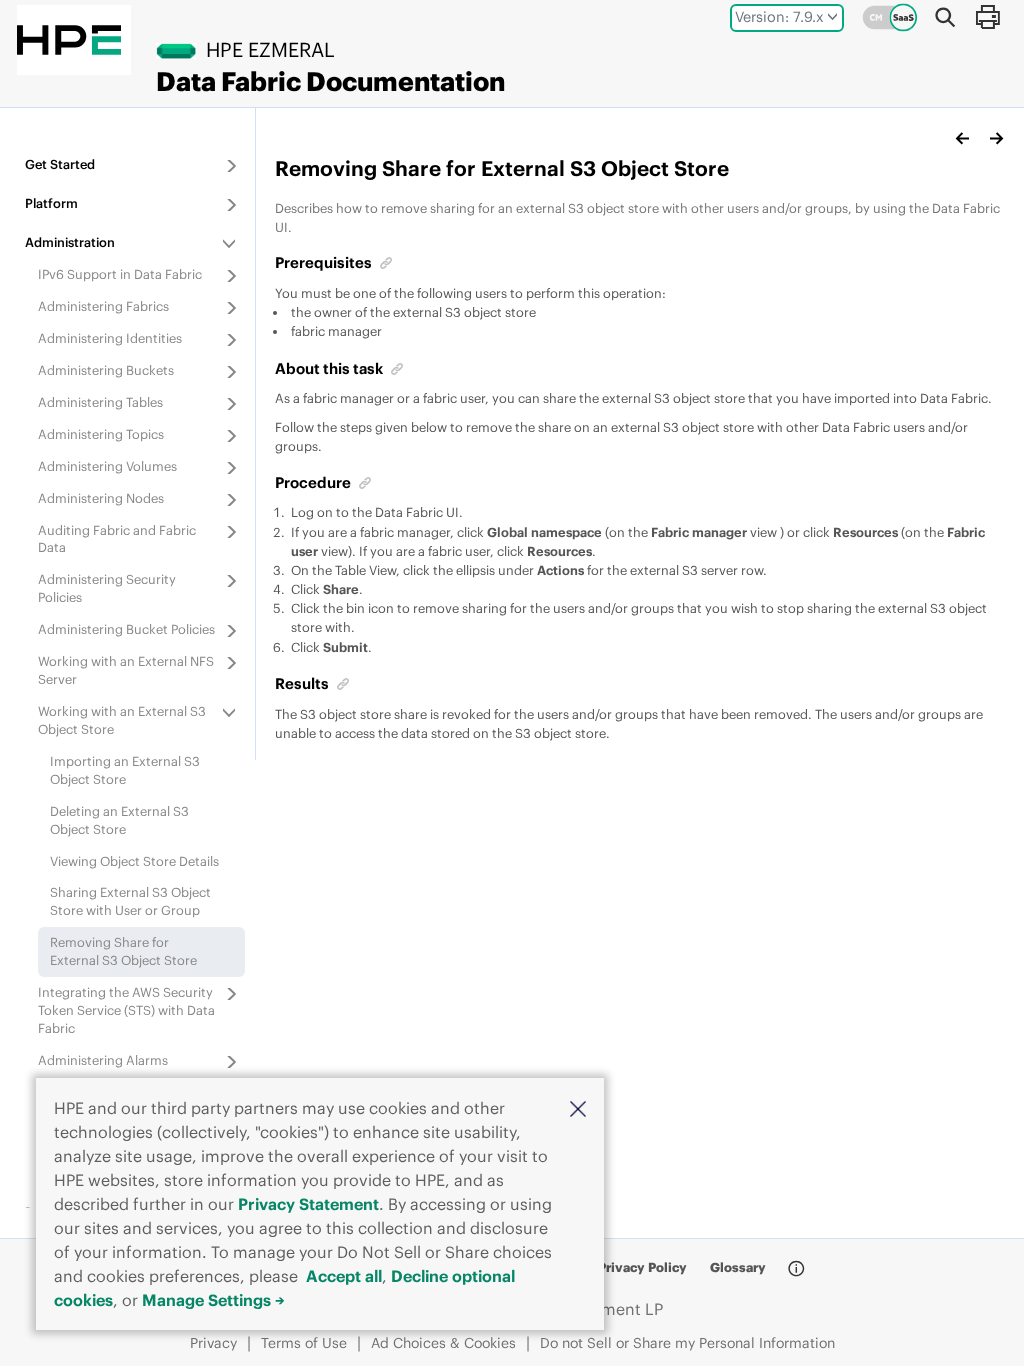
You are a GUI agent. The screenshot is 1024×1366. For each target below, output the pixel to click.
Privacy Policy (642, 1267)
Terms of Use (304, 1343)
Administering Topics (101, 434)
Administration (70, 242)
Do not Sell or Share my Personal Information (687, 1343)
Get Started (60, 164)
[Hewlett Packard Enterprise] (69, 40)
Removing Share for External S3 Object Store (123, 951)
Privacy (213, 1343)
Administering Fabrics (103, 306)
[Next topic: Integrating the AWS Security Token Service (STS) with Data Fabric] (996, 138)
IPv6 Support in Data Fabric (120, 274)
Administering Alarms (103, 1060)
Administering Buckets (106, 370)
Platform (51, 203)
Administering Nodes (101, 498)
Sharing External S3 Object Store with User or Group (130, 901)
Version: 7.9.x (779, 17)
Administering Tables (100, 402)
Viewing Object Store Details (134, 861)
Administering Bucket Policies (126, 629)
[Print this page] (987, 17)
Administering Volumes (107, 466)
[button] (578, 1107)
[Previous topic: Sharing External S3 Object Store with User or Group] (963, 138)
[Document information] (796, 1269)
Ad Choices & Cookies (443, 1343)
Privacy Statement (308, 1204)
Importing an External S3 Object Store (125, 770)
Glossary (738, 1267)
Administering (110, 338)
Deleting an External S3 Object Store (119, 820)
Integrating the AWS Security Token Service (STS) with (126, 1010)
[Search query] (945, 17)
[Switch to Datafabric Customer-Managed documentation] (890, 17)
